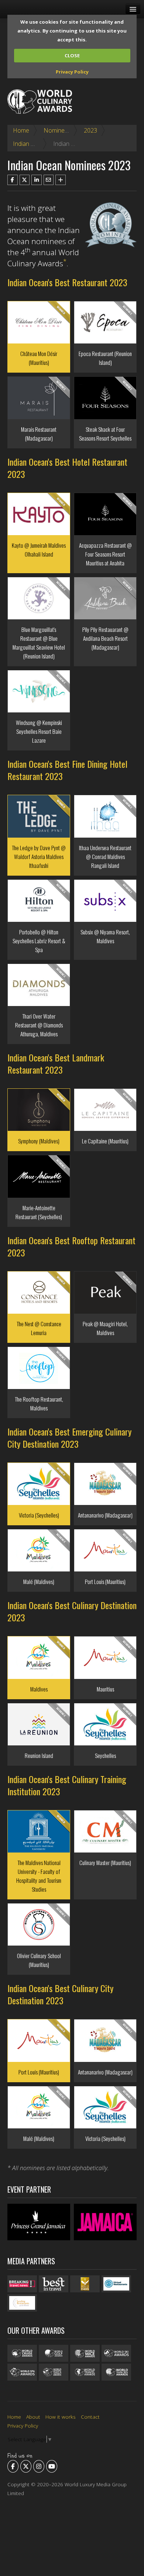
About (33, 2417)
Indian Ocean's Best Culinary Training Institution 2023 (67, 1785)
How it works (61, 2417)
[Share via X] (25, 180)
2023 (90, 130)
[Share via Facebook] (13, 180)
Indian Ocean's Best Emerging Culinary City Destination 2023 (69, 1438)
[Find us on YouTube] (52, 2466)
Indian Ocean (30, 144)
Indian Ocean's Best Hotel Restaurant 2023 (67, 468)
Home (21, 130)
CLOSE (72, 55)
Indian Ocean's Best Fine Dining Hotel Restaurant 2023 (67, 770)
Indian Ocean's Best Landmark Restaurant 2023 (56, 1063)
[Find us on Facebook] (13, 2466)
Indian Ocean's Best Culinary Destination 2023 (72, 1611)
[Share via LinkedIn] (37, 180)
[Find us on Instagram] (39, 2466)
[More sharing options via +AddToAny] (61, 180)
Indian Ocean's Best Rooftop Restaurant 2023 (71, 1246)
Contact (90, 2417)
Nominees (57, 130)
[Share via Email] (49, 180)
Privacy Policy (72, 72)
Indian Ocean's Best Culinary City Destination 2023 (60, 1994)
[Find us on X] (26, 2466)
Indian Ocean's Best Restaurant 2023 (67, 282)
